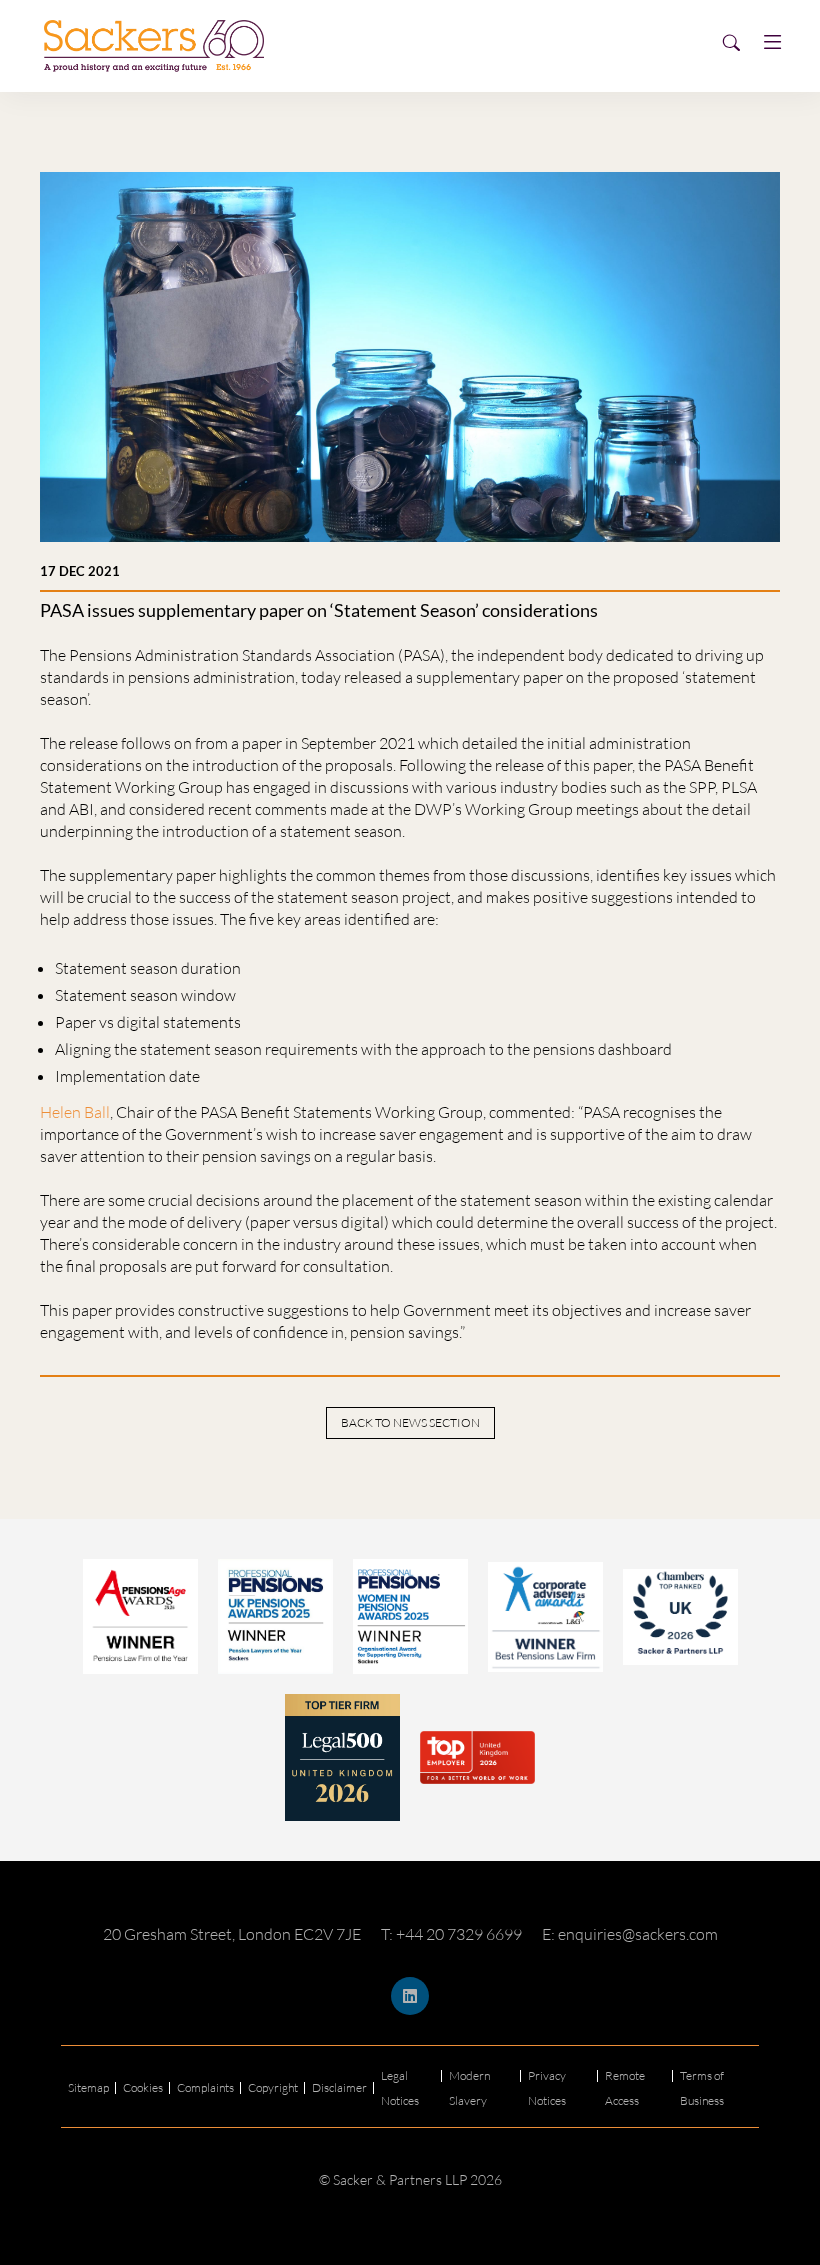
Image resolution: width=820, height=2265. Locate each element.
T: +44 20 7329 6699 (451, 1934)
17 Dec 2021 (80, 571)
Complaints (205, 2087)
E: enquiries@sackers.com (630, 1934)
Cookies (143, 2087)
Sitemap (88, 2087)
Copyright (273, 2087)
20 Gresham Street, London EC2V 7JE (232, 1934)
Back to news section (410, 1422)
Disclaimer (339, 2087)
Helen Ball (75, 1112)
